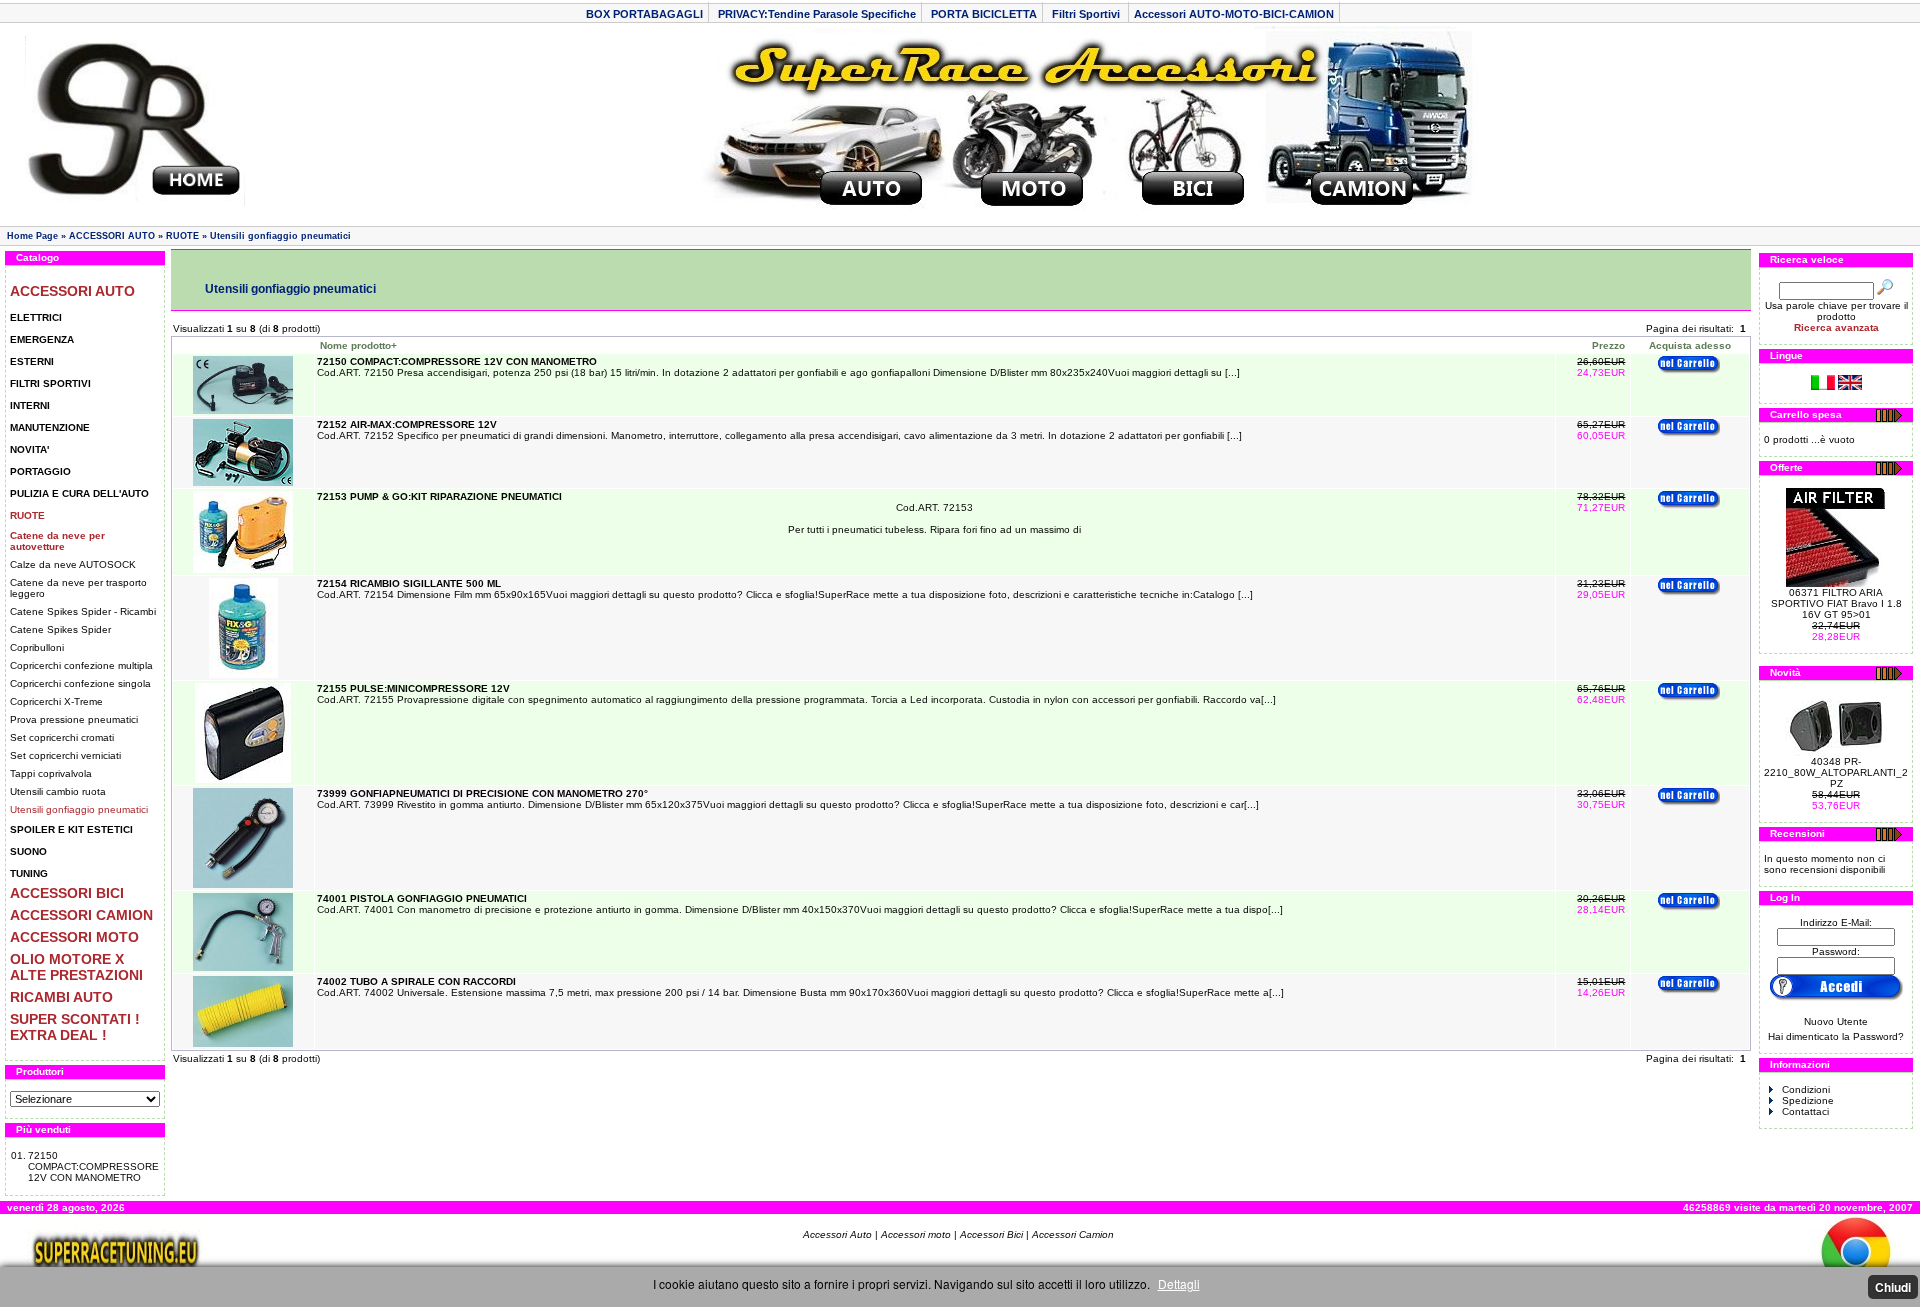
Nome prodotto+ (358, 345)
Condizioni (1806, 1089)
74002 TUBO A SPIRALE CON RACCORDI (416, 981)
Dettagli (1179, 1283)
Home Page (32, 236)
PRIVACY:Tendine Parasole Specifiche (817, 14)
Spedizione (1808, 1100)
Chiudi (1893, 1287)
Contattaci (1805, 1111)
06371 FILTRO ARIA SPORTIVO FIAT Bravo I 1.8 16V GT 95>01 (1836, 603)
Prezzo (1608, 345)
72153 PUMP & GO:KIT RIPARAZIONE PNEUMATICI (439, 496)
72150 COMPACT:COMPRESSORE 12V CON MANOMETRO (93, 1166)
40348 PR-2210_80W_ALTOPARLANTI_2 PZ (1836, 772)
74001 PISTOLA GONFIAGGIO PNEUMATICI (422, 898)
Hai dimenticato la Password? (1836, 1036)
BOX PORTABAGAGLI (644, 14)
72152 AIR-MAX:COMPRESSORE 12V (407, 424)
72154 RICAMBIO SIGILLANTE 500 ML (409, 583)
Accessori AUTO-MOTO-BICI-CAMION (1234, 14)
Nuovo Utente (1836, 1021)
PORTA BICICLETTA (984, 14)
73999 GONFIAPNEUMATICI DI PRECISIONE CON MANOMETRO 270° (482, 793)
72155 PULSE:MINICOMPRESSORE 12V (413, 688)
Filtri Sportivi (1087, 14)
